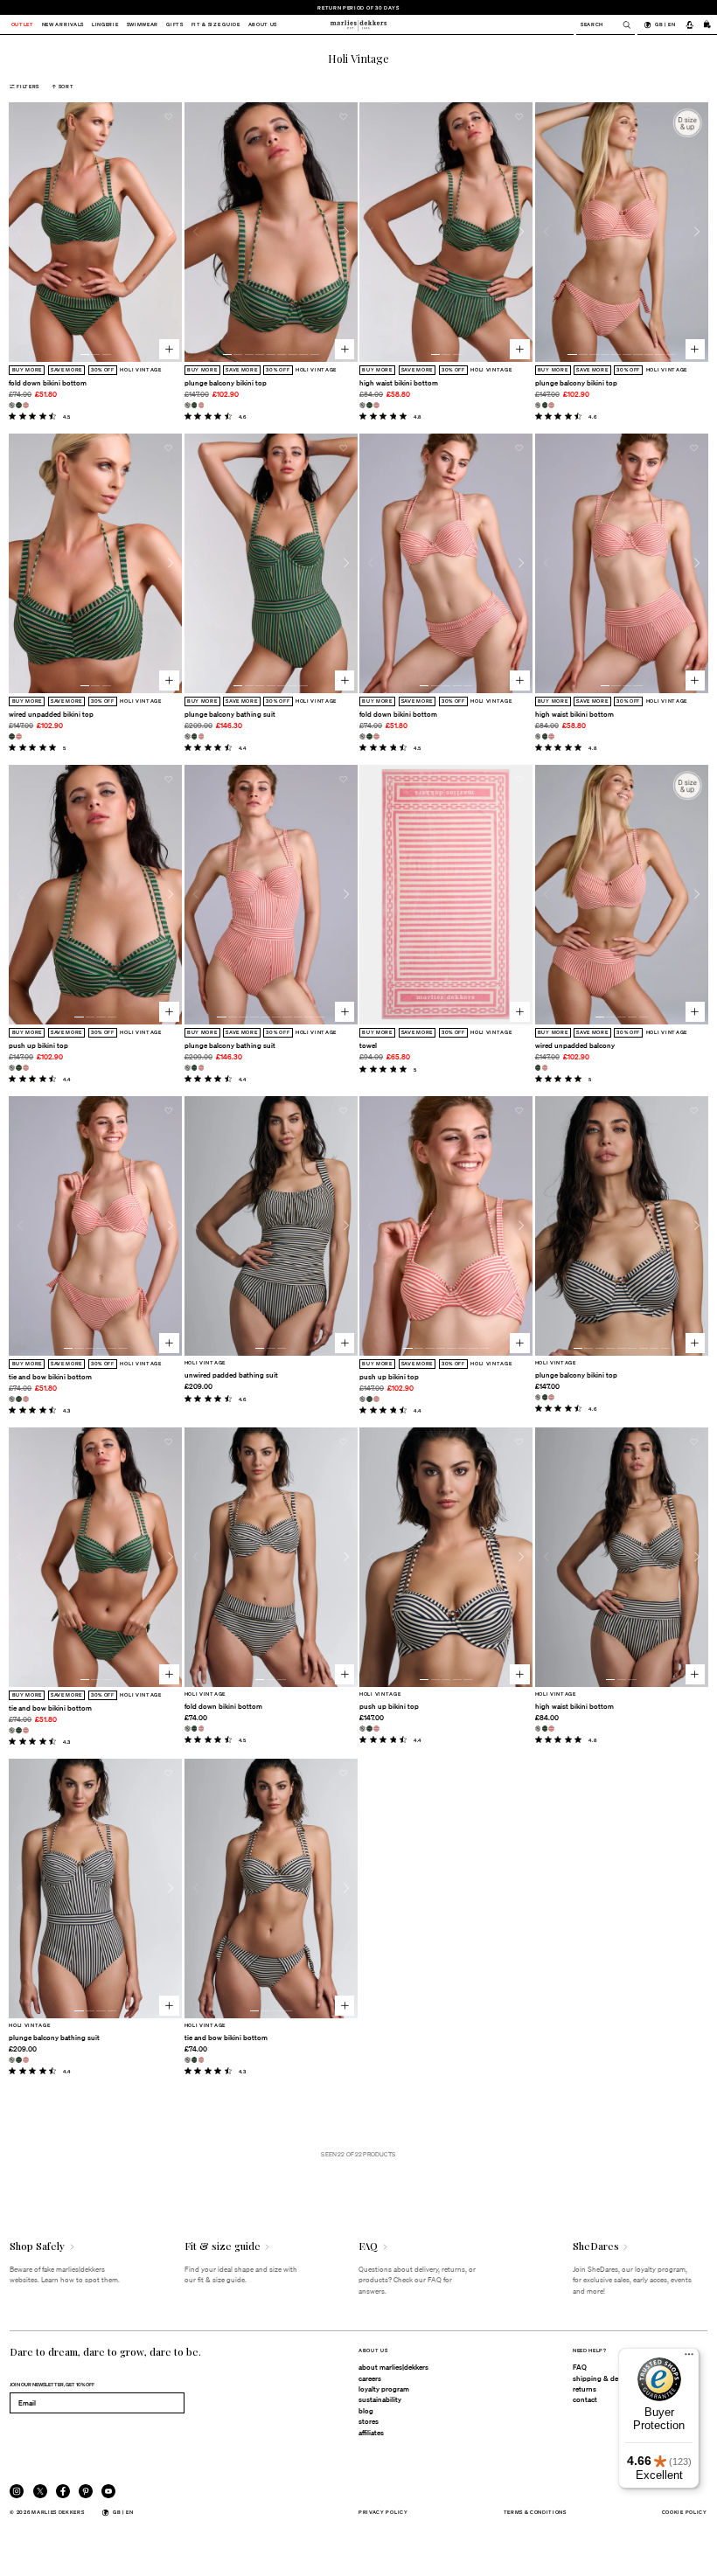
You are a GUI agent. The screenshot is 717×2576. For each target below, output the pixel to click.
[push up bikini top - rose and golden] (26, 1068)
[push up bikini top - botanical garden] (19, 1068)
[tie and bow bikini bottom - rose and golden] (26, 1399)
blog (366, 2411)
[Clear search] (622, 25)
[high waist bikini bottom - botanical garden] (369, 405)
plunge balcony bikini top (226, 383)
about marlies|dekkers (393, 2367)
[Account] (689, 24)
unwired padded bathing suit (231, 1375)
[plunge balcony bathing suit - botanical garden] (195, 736)
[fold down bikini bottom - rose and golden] (26, 405)
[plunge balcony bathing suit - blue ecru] (188, 736)
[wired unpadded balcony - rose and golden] (545, 1068)
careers (370, 2378)
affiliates (371, 2433)
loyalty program (384, 2389)
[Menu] (689, 2358)
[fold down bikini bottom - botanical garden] (19, 405)
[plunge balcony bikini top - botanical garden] (195, 405)
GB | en (665, 24)
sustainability (380, 2399)
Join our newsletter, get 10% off (52, 2384)
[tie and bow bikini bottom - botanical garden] (19, 1399)
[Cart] (707, 24)
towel (368, 1045)
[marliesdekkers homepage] (358, 24)
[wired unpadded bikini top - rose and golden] (19, 736)
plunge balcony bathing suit (230, 714)
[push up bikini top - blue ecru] (12, 1068)
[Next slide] (171, 232)
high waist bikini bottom (399, 383)
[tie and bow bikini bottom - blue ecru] (12, 1399)
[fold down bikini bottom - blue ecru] (12, 405)
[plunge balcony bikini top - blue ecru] (188, 405)
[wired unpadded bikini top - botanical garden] (12, 736)
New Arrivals (63, 25)
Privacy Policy (383, 2512)
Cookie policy (685, 2512)
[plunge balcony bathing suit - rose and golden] (202, 736)
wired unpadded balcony (575, 1045)
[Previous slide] (20, 232)
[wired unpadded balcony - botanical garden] (538, 1068)
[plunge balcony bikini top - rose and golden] (202, 405)
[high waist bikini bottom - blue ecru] (362, 405)
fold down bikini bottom (48, 383)
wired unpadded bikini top (51, 714)
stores (369, 2421)
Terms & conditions (535, 2512)
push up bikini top (38, 1045)
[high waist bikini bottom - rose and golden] (376, 405)
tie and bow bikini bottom (50, 1377)
